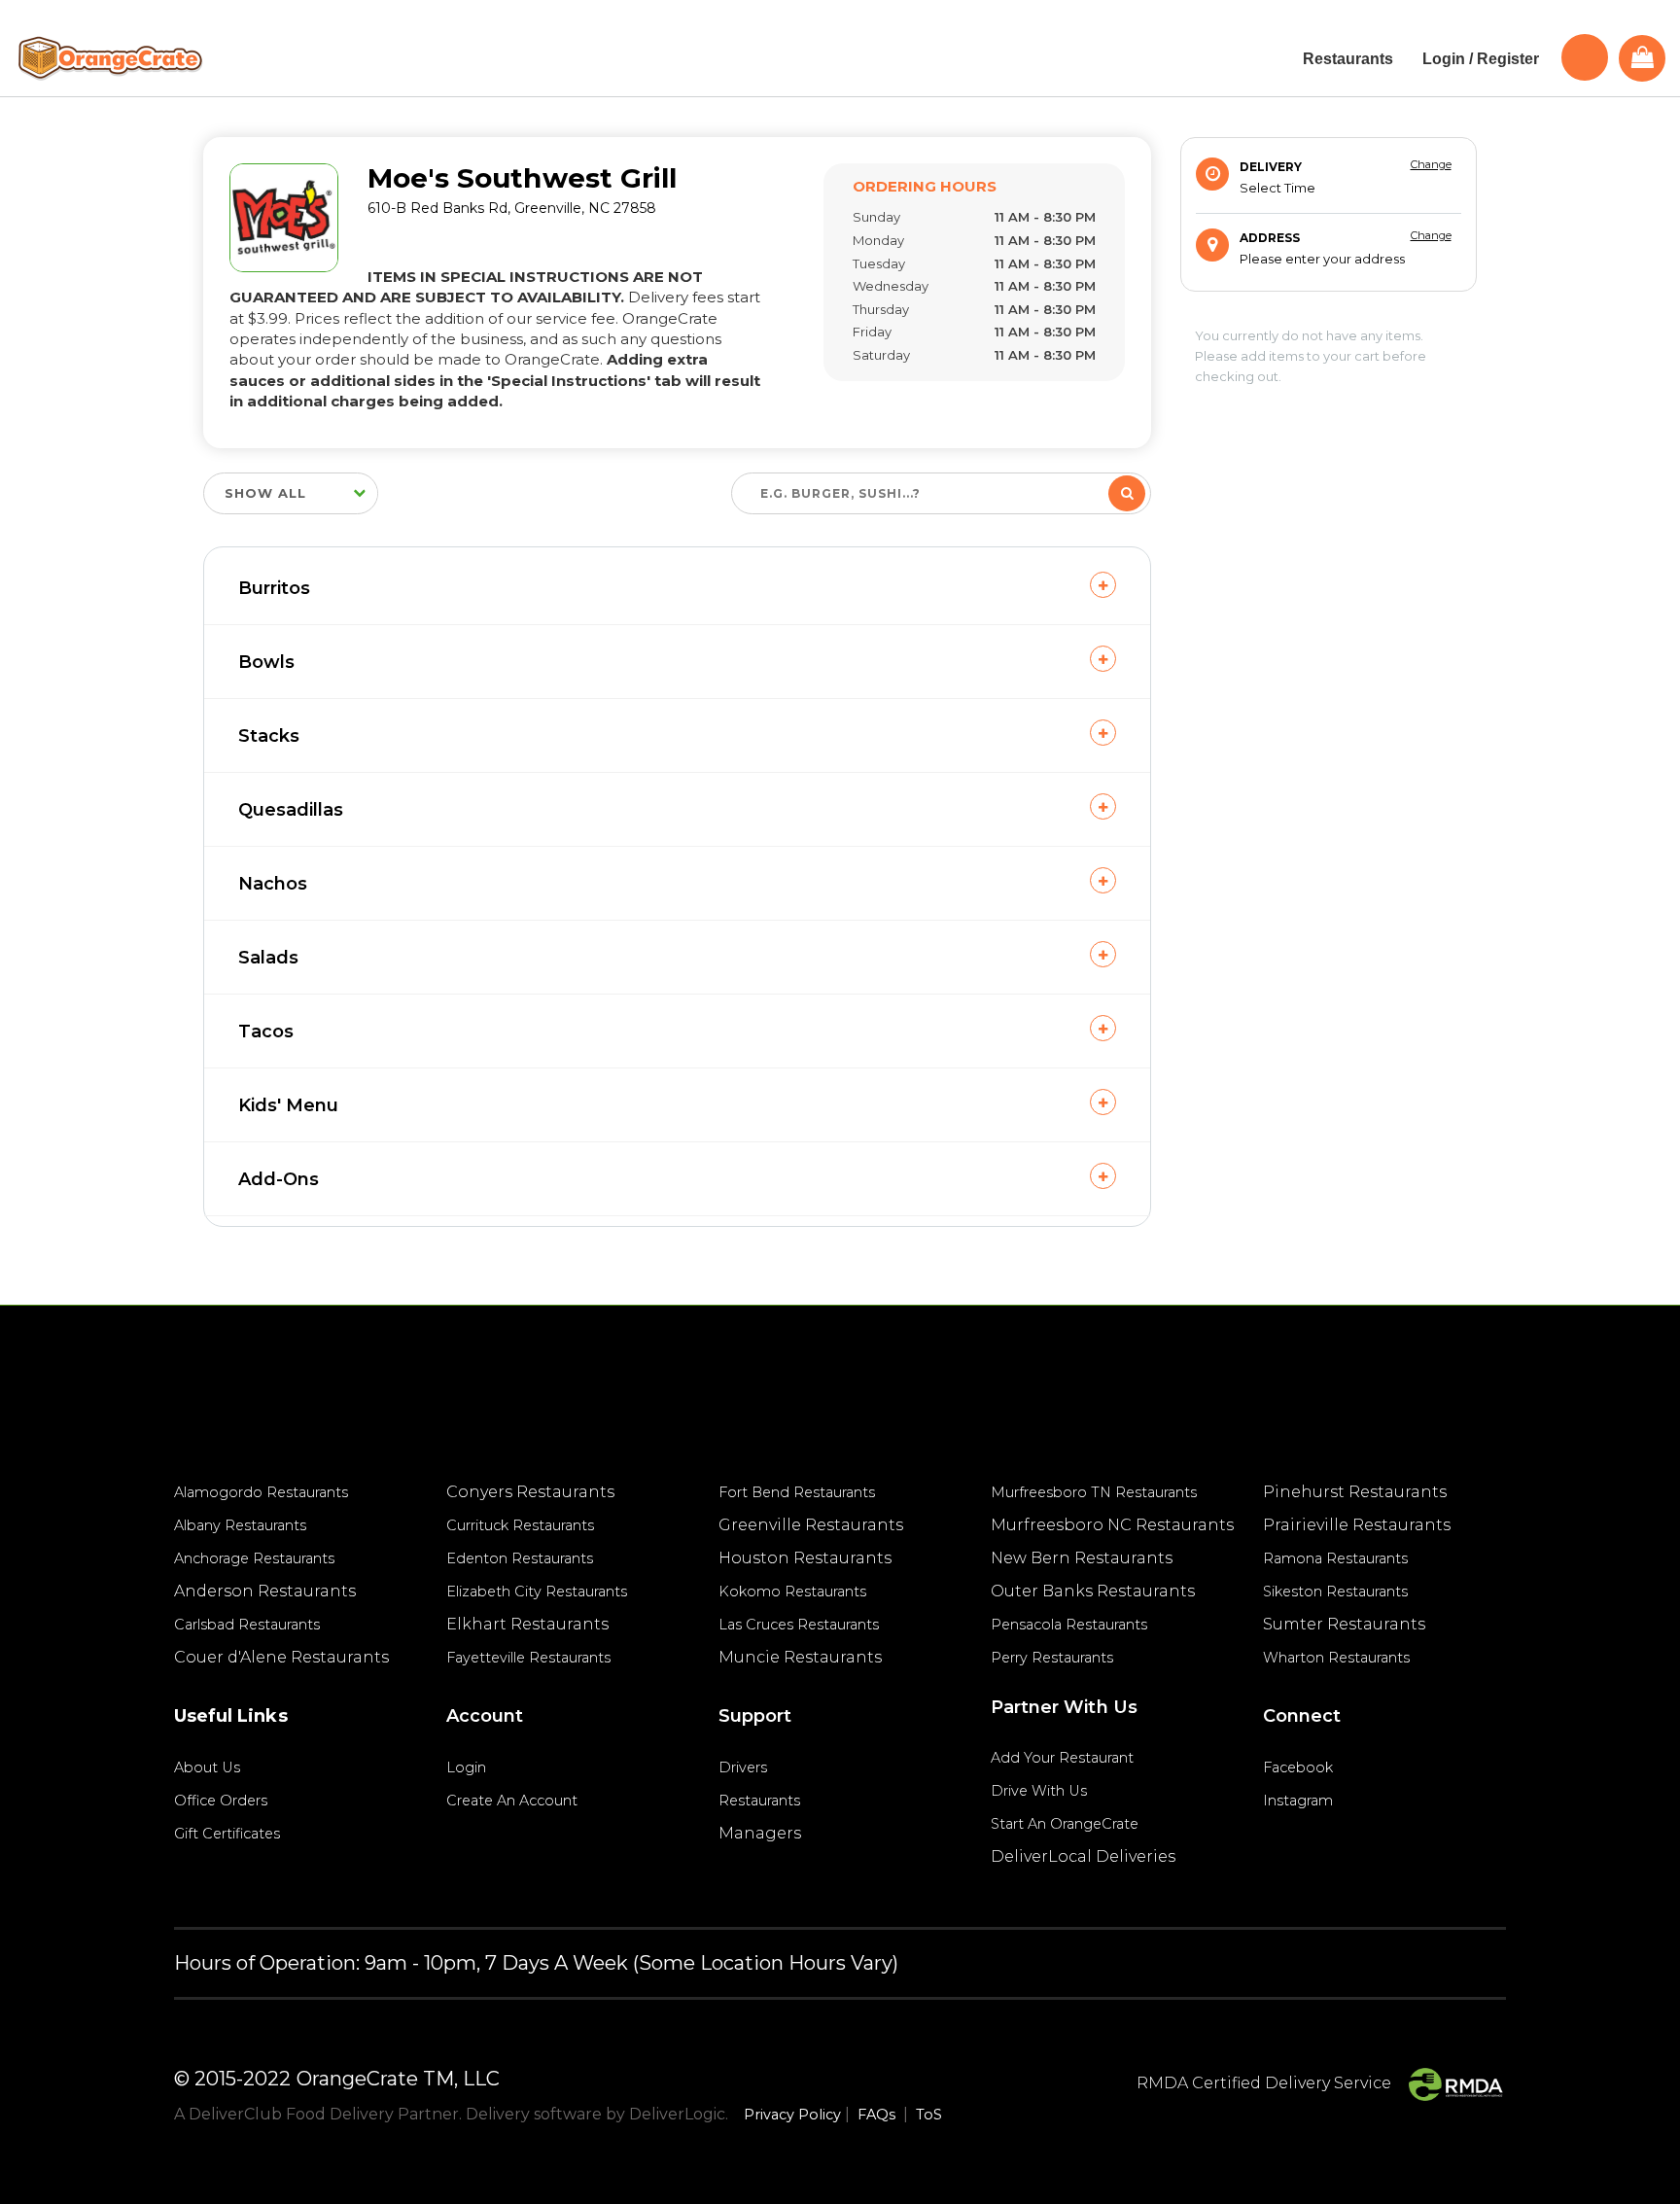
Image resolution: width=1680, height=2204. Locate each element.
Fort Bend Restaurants (797, 1492)
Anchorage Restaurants (254, 1558)
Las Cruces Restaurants (799, 1625)
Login (466, 1767)
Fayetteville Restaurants (528, 1658)
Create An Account (512, 1801)
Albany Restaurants (240, 1525)
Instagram (1298, 1801)
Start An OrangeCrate (1065, 1824)
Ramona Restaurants (1335, 1558)
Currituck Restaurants (520, 1525)
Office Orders (221, 1801)
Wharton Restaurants (1336, 1658)
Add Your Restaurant (1062, 1758)
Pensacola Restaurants (1069, 1625)
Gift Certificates (227, 1834)
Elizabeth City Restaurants (537, 1592)
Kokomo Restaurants (792, 1592)
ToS (929, 2115)
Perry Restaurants (1052, 1658)
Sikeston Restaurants (1335, 1592)
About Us (207, 1767)
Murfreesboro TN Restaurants (1094, 1492)
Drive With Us (1039, 1791)
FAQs (876, 2115)
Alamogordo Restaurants (261, 1492)
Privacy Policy (792, 2115)
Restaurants (759, 1801)
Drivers (743, 1767)
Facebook (1298, 1767)
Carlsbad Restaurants (247, 1625)
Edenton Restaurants (520, 1558)
